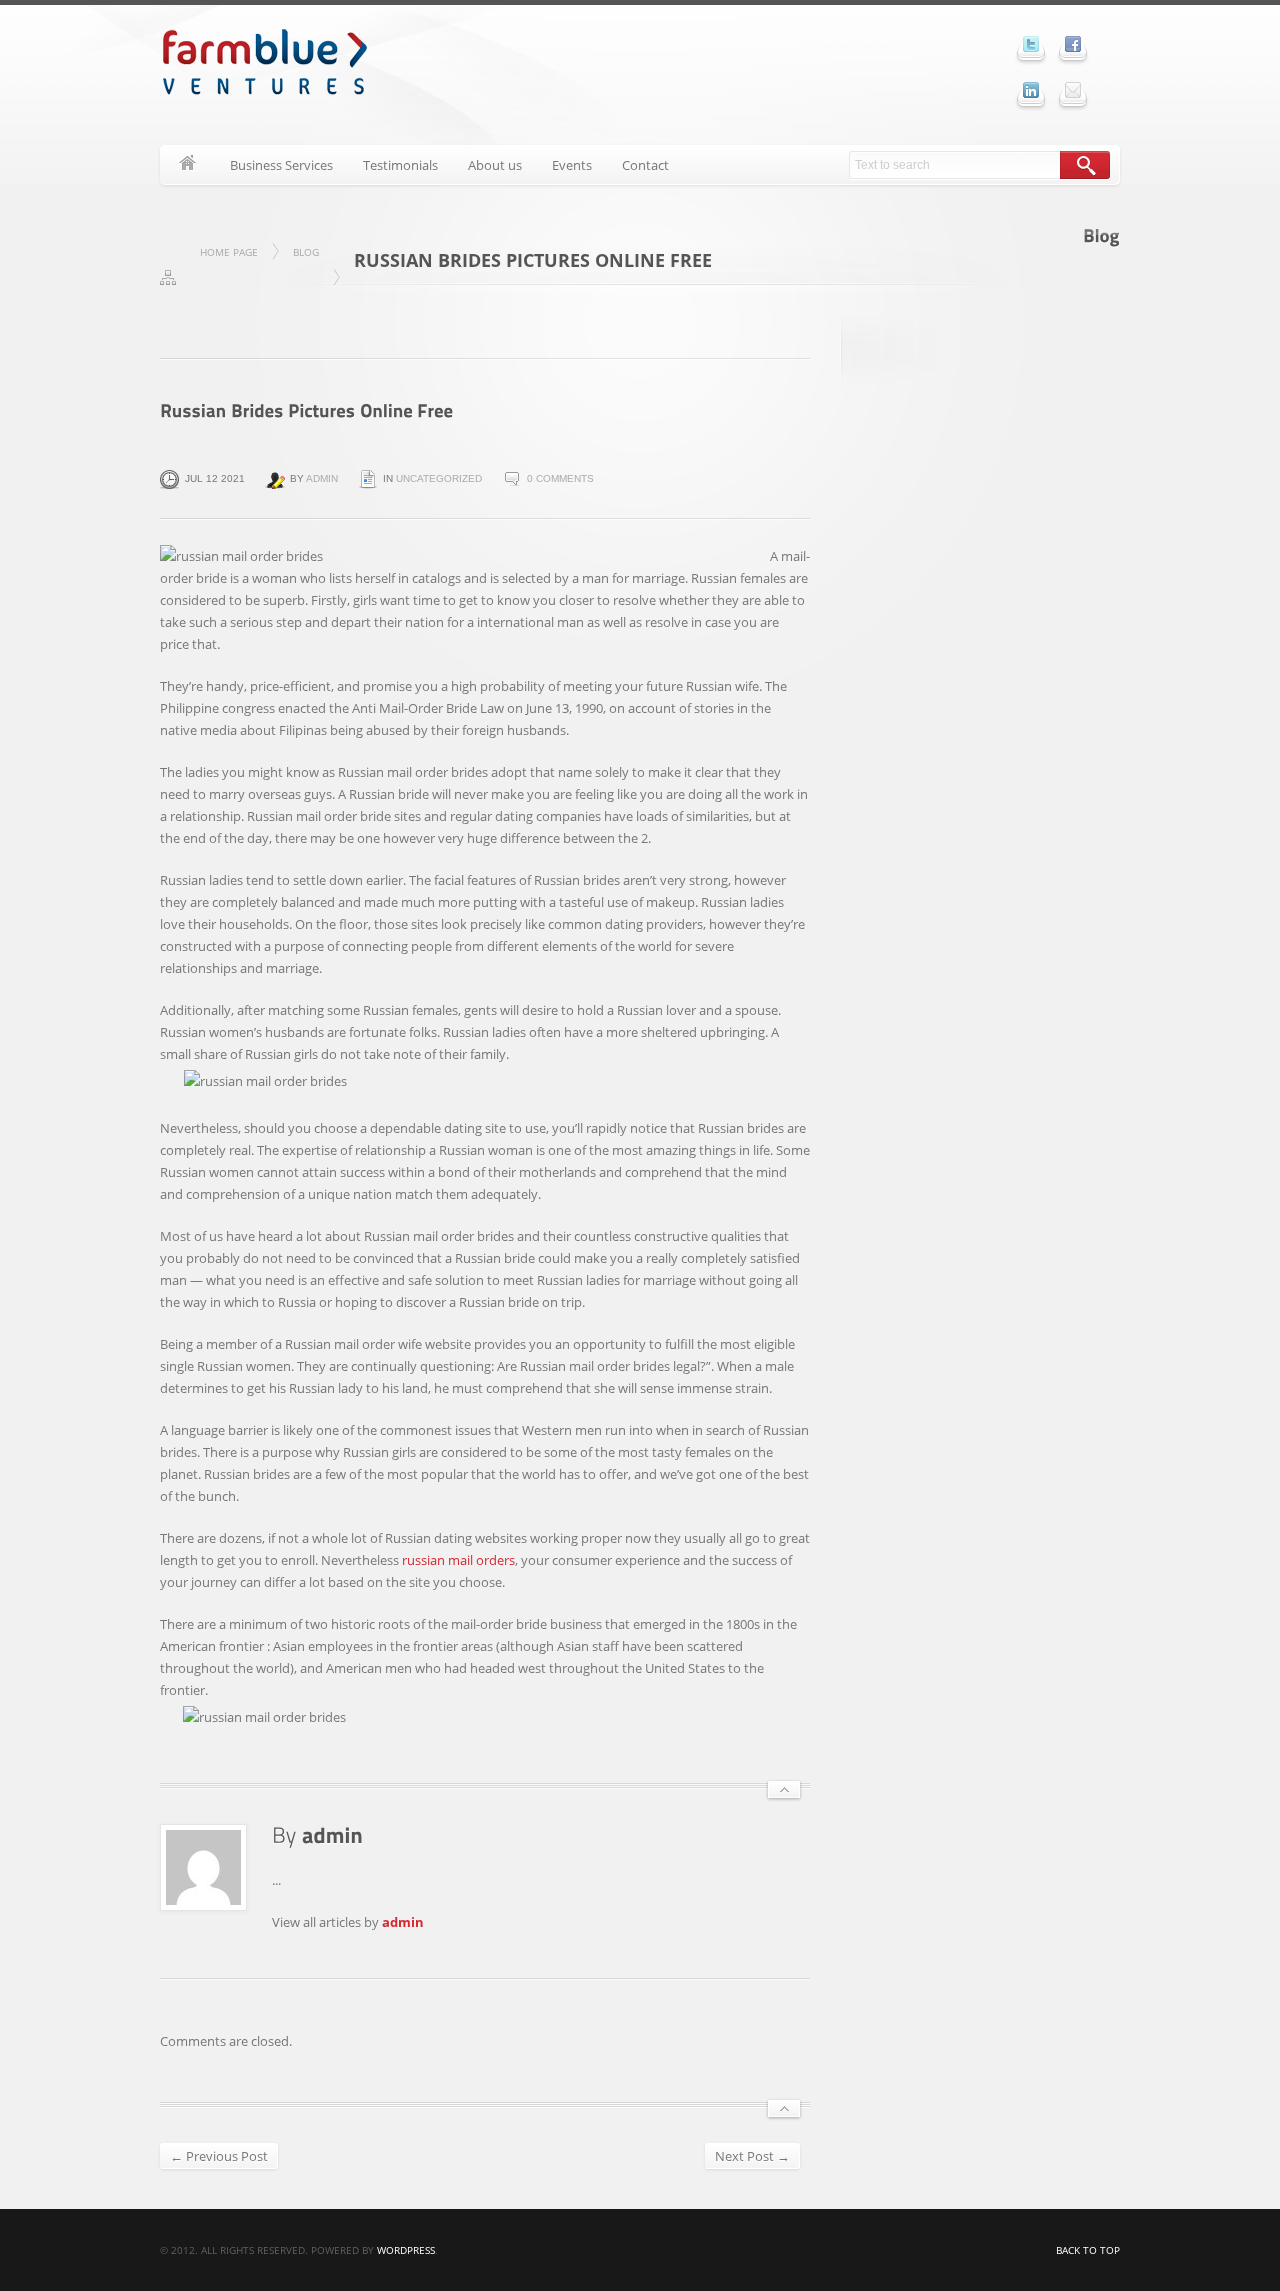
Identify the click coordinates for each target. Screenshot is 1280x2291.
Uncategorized (439, 478)
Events (572, 165)
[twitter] (1031, 44)
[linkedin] (1031, 90)
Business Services (281, 165)
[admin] (332, 1834)
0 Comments (560, 478)
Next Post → (752, 2156)
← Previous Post (219, 2156)
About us (495, 165)
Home (187, 165)
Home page (229, 252)
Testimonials (400, 165)
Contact (645, 165)
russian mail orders (458, 1560)
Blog (306, 252)
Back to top (1088, 2250)
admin (322, 478)
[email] (1073, 90)
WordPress (406, 2250)
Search (1085, 165)
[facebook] (1073, 44)
